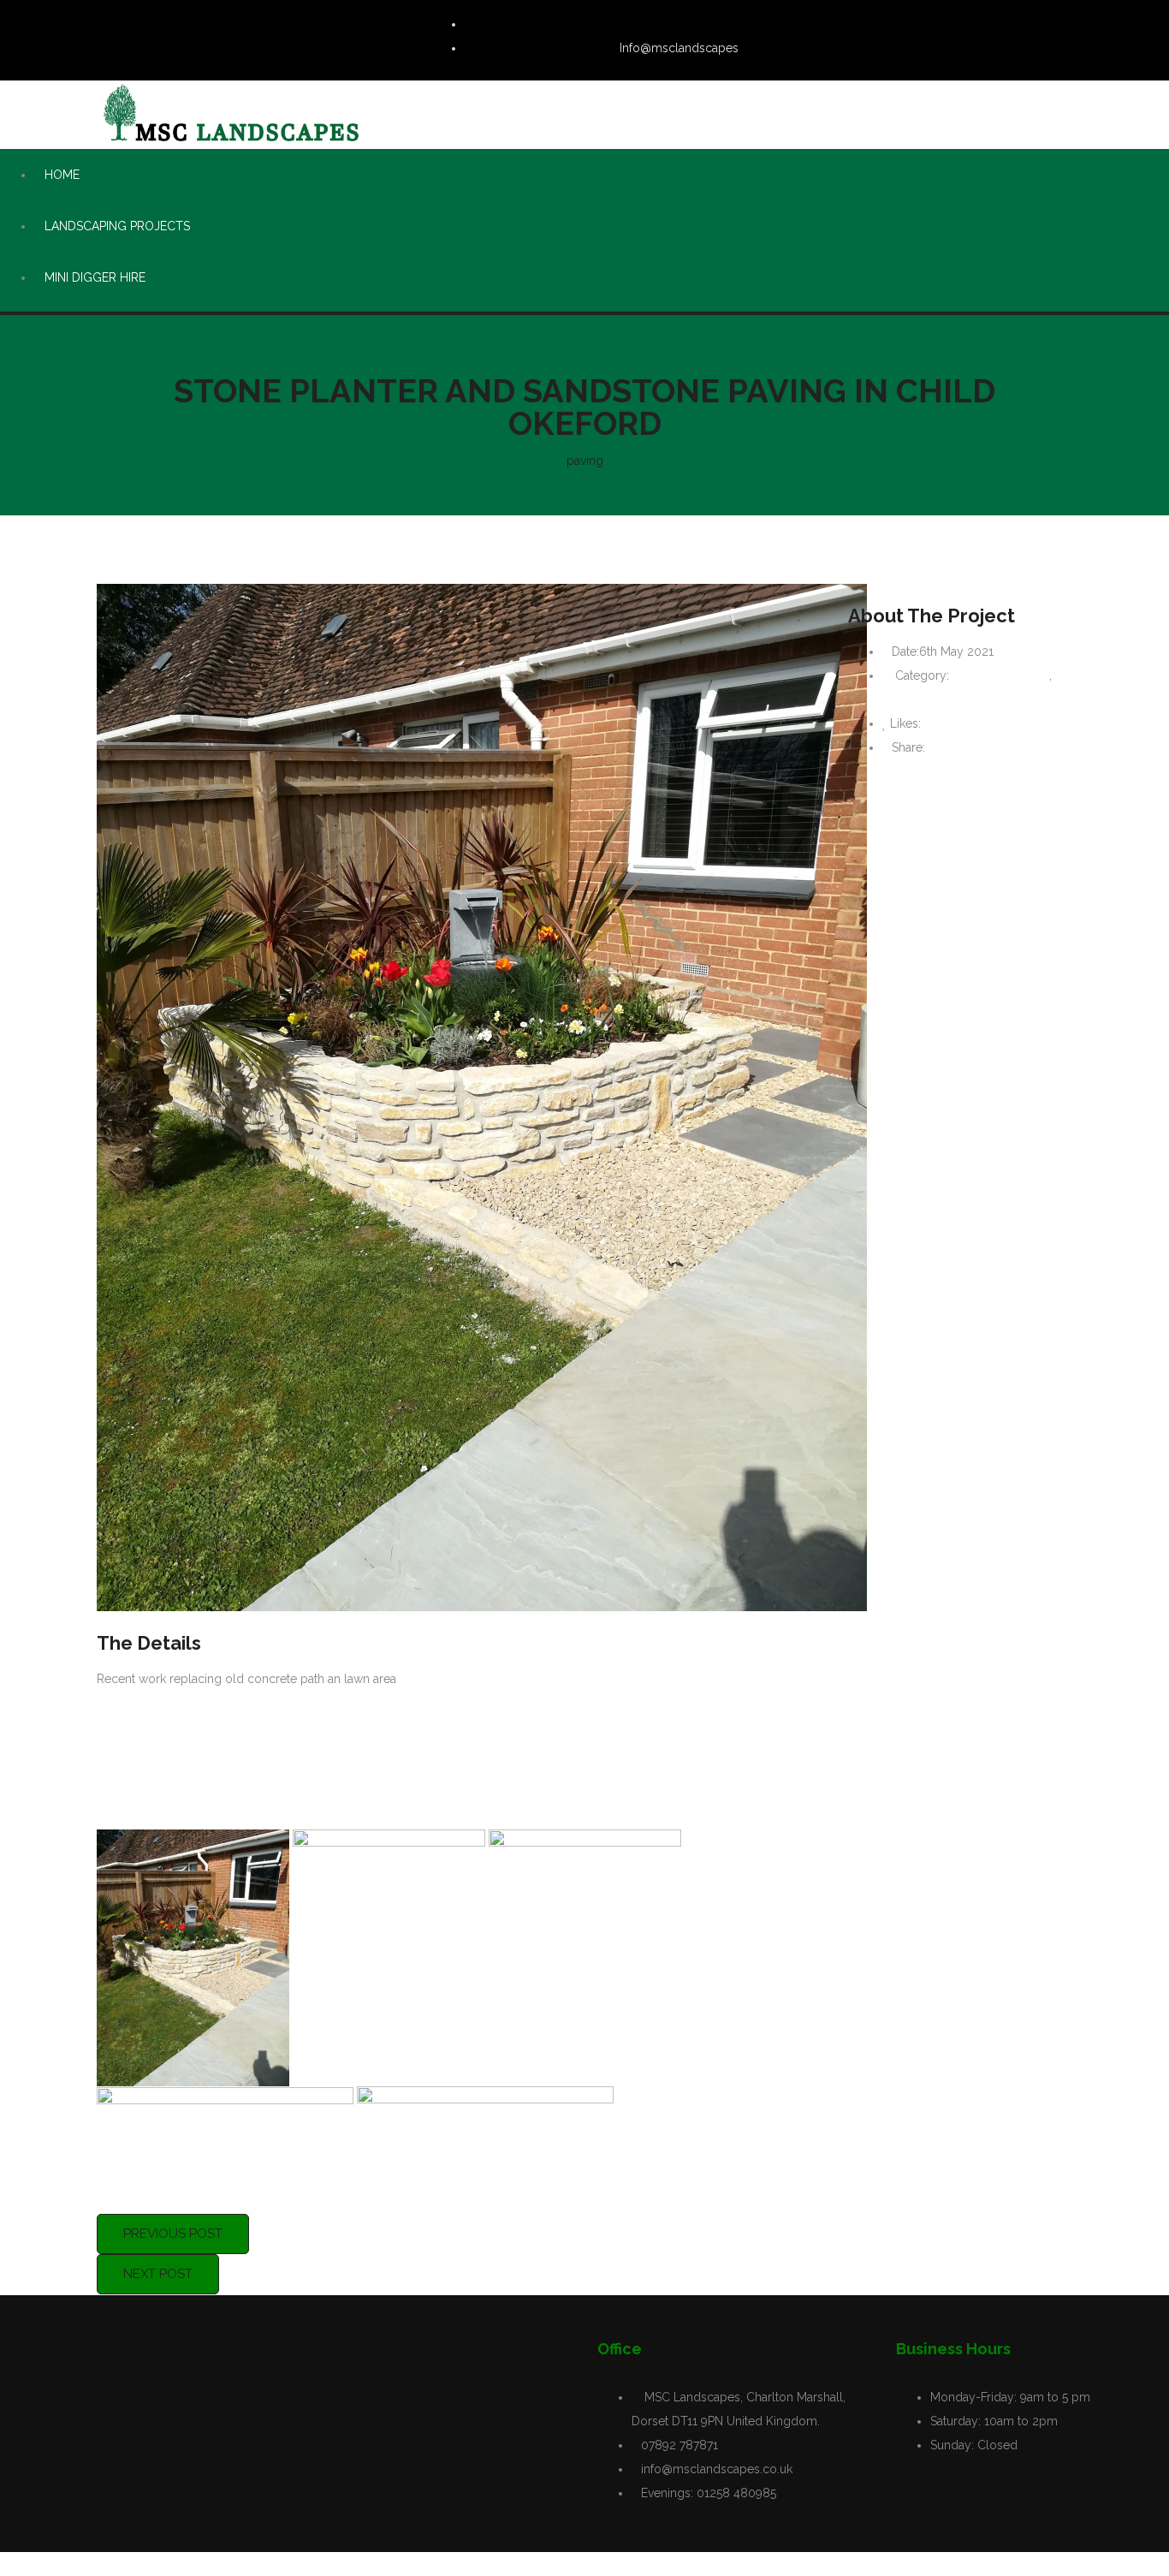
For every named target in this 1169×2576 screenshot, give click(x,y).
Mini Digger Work (1001, 675)
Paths (897, 699)
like (939, 723)
